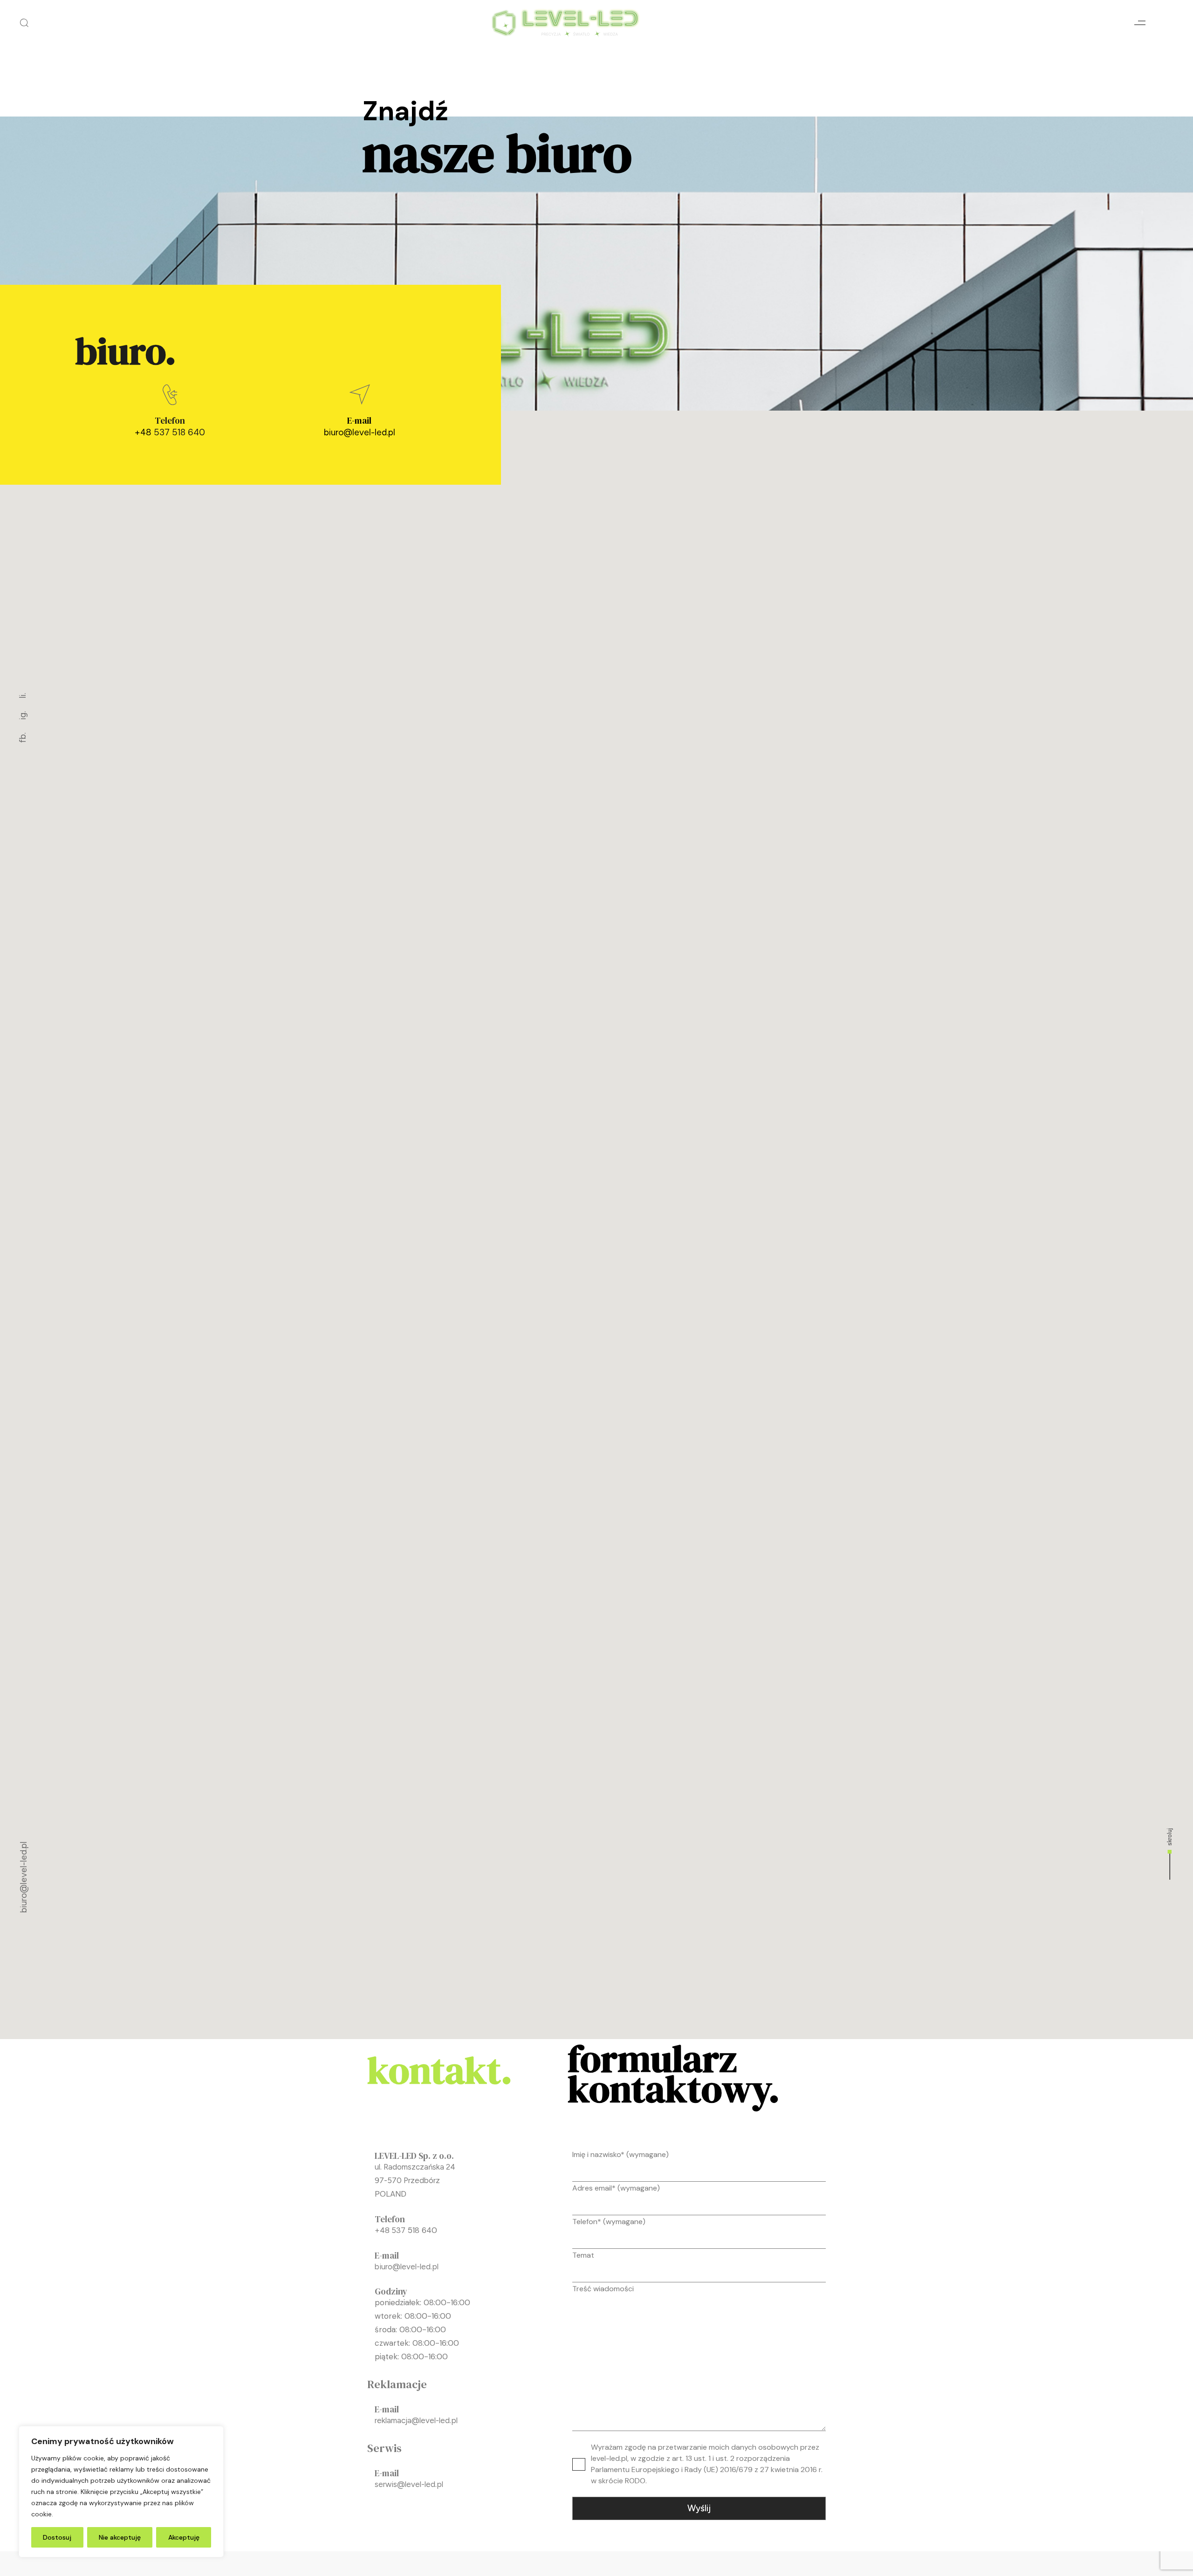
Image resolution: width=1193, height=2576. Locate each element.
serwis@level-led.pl (409, 2484)
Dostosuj (57, 2537)
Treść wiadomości (603, 2289)
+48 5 (385, 2230)
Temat (583, 2255)
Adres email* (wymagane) (616, 2188)
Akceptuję (184, 2537)
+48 (144, 432)
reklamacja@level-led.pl (416, 2420)
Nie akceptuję (120, 2537)
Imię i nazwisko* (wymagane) (620, 2154)
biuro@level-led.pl (360, 432)
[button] (24, 23)
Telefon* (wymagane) (609, 2222)
